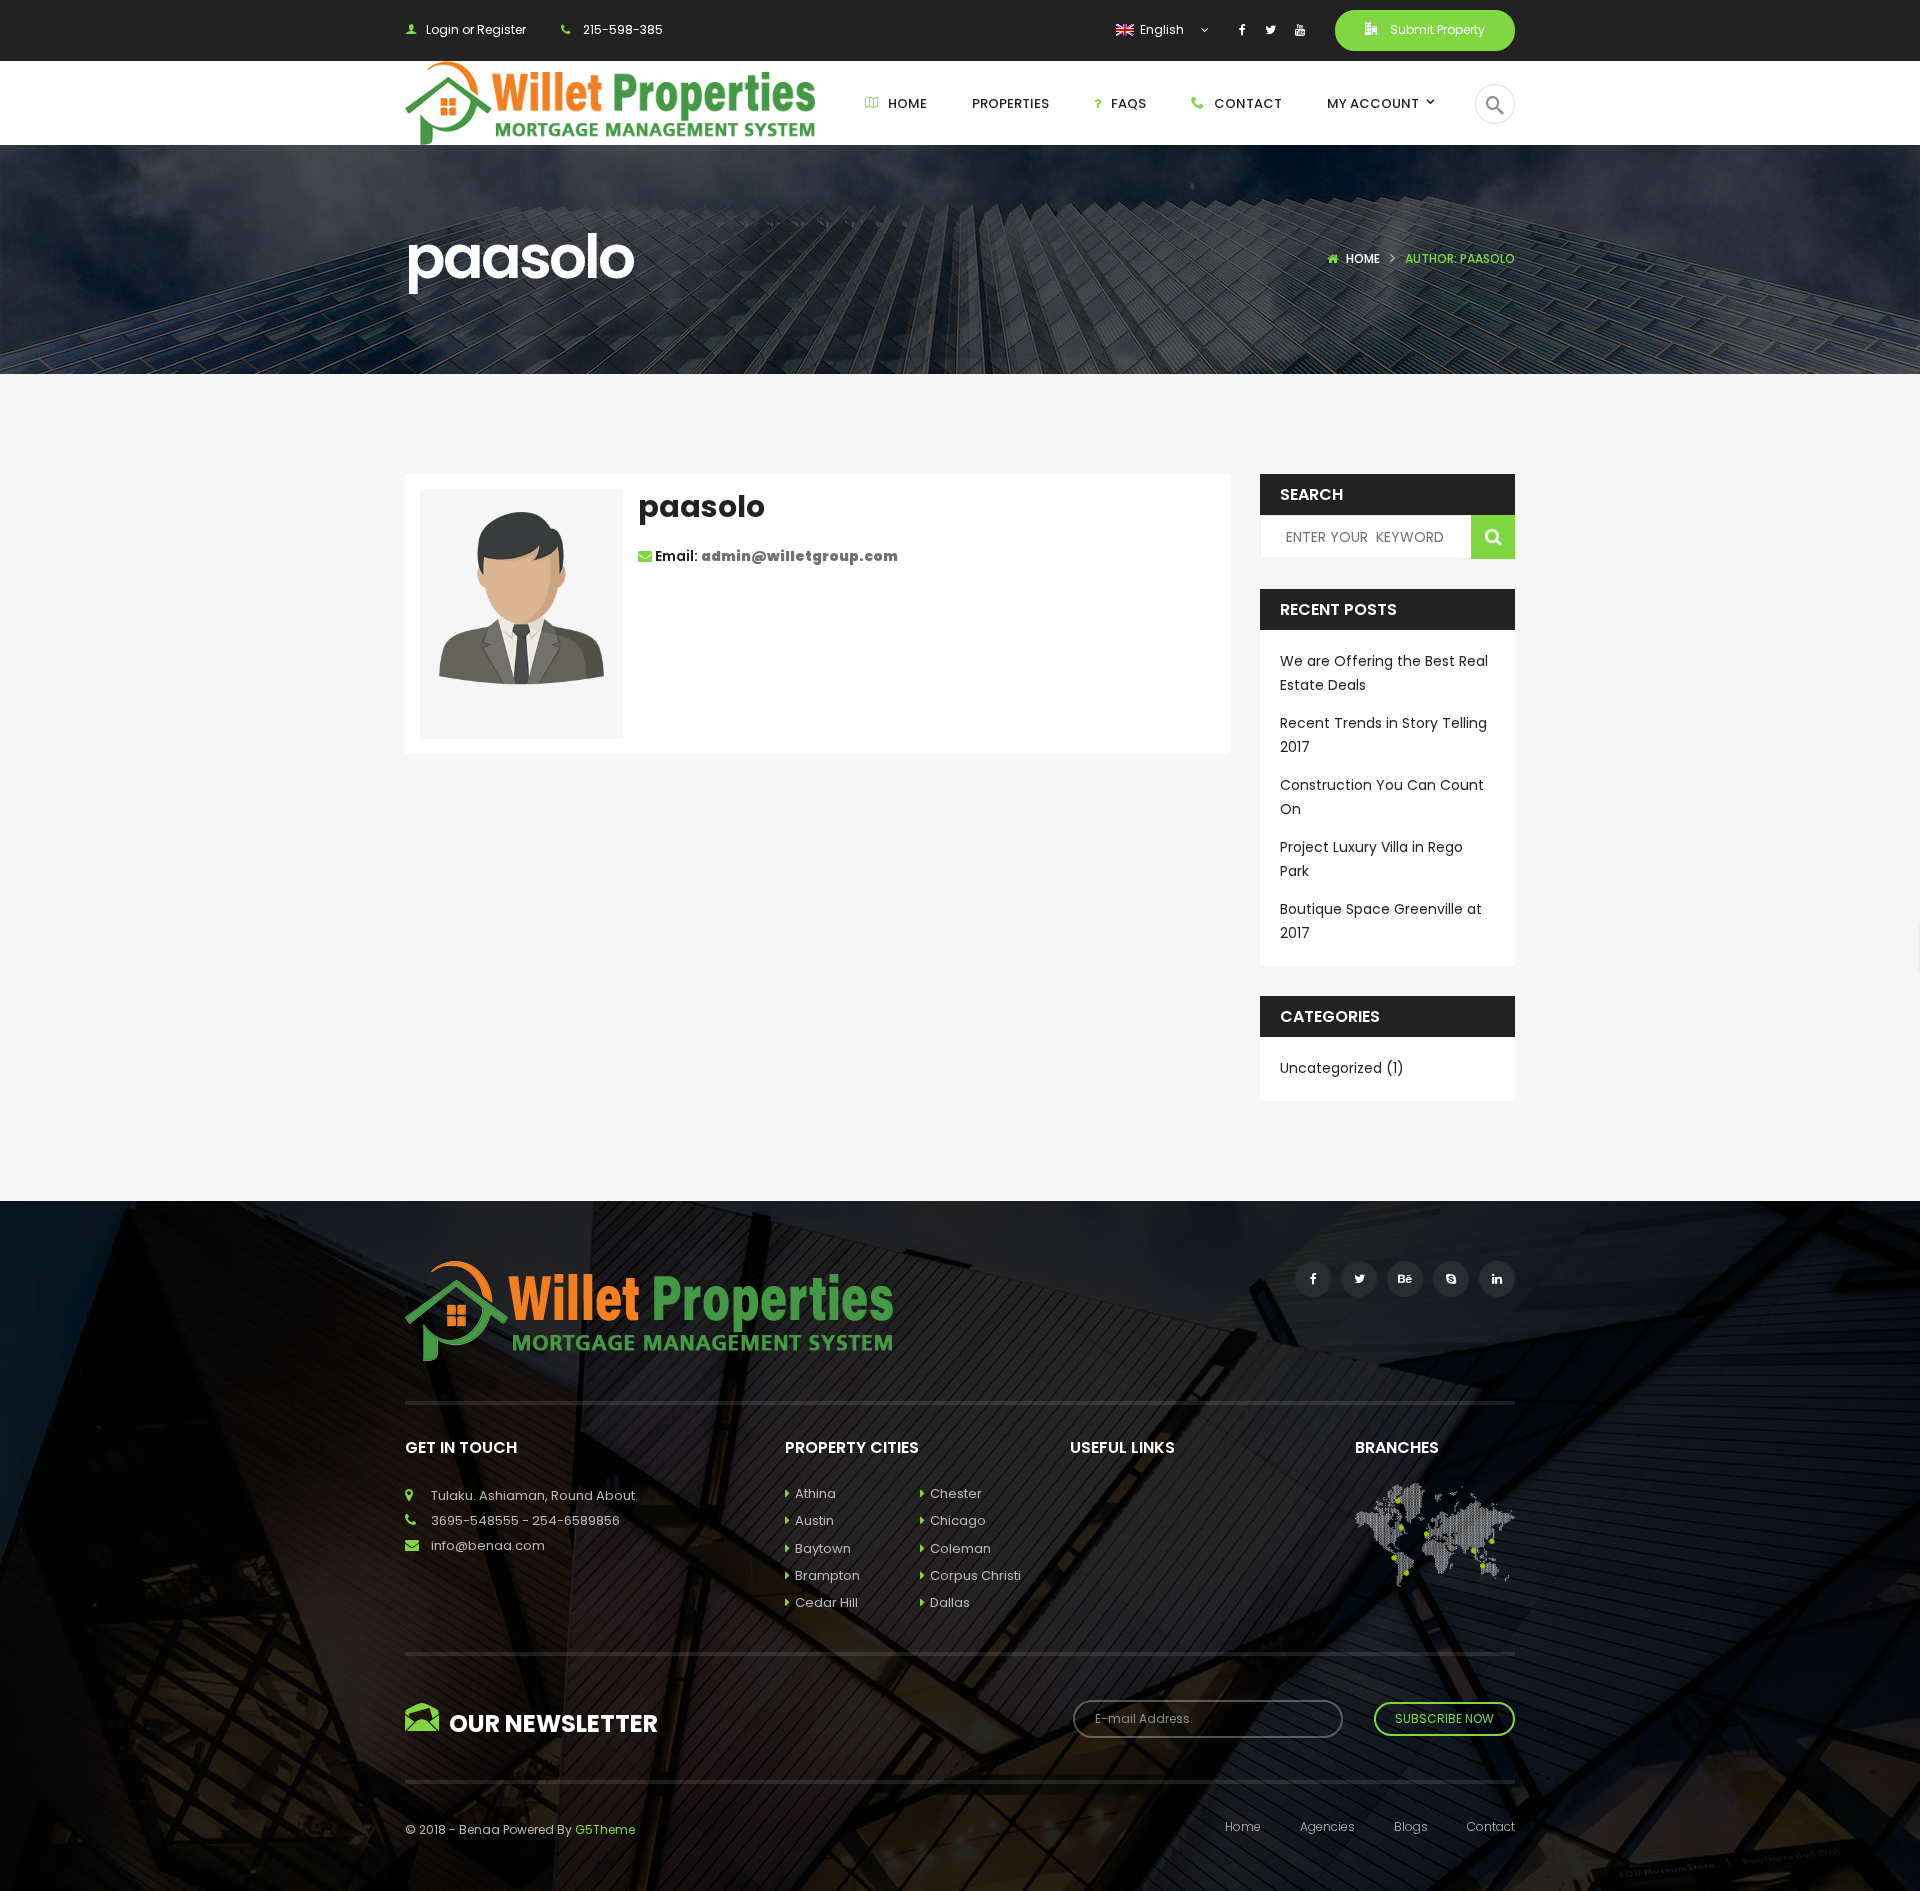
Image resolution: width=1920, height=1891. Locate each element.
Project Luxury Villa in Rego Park (1371, 859)
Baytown (823, 1548)
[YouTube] (1300, 29)
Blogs (1411, 1826)
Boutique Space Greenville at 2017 (1381, 921)
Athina (815, 1493)
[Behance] (1405, 1279)
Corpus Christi (975, 1575)
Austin (814, 1520)
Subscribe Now (1444, 1718)
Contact (1491, 1826)
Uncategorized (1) (1342, 1068)
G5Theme (605, 1829)
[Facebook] (1242, 29)
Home (1363, 258)
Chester (956, 1493)
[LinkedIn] (1497, 1279)
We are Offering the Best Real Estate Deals (1384, 673)
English (1160, 29)
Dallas (950, 1602)
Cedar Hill (826, 1602)
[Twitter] (1270, 29)
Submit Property (1436, 29)
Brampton (827, 1575)
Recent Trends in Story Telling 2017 (1383, 735)
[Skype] (1451, 1279)
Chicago (958, 1520)
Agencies (1327, 1826)
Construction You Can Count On (1382, 797)
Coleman (960, 1548)
